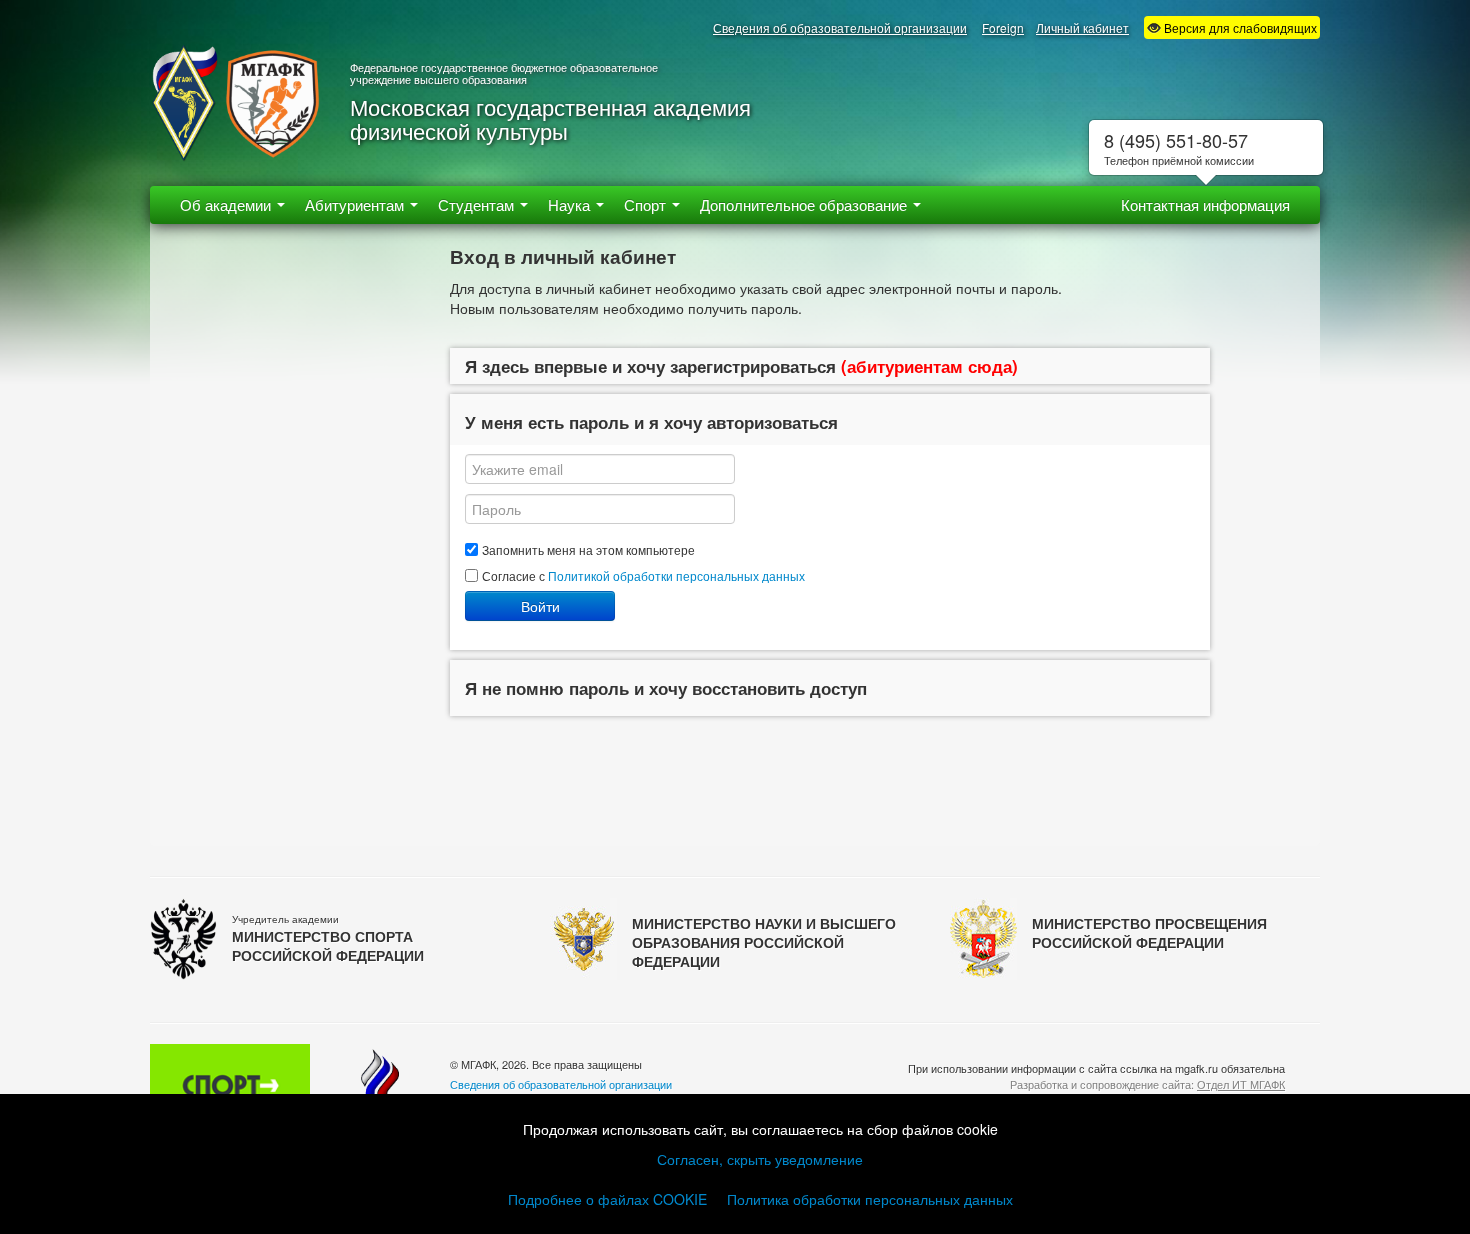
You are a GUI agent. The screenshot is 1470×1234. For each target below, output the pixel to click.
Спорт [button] (647, 204)
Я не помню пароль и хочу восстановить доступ (666, 688)
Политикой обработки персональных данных (676, 575)
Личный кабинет (1082, 27)
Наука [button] (571, 204)
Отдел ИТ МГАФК (1241, 1084)
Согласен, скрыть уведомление (760, 1159)
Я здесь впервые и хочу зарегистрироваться (741, 366)
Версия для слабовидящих (1239, 27)
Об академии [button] (227, 204)
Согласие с (643, 575)
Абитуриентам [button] (356, 204)
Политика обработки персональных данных (870, 1199)
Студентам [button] (478, 204)
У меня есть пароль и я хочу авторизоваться (651, 422)
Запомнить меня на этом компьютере (588, 549)
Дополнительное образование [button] (805, 204)
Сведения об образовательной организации (840, 27)
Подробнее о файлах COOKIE (607, 1199)
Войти (540, 606)
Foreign (1003, 27)
